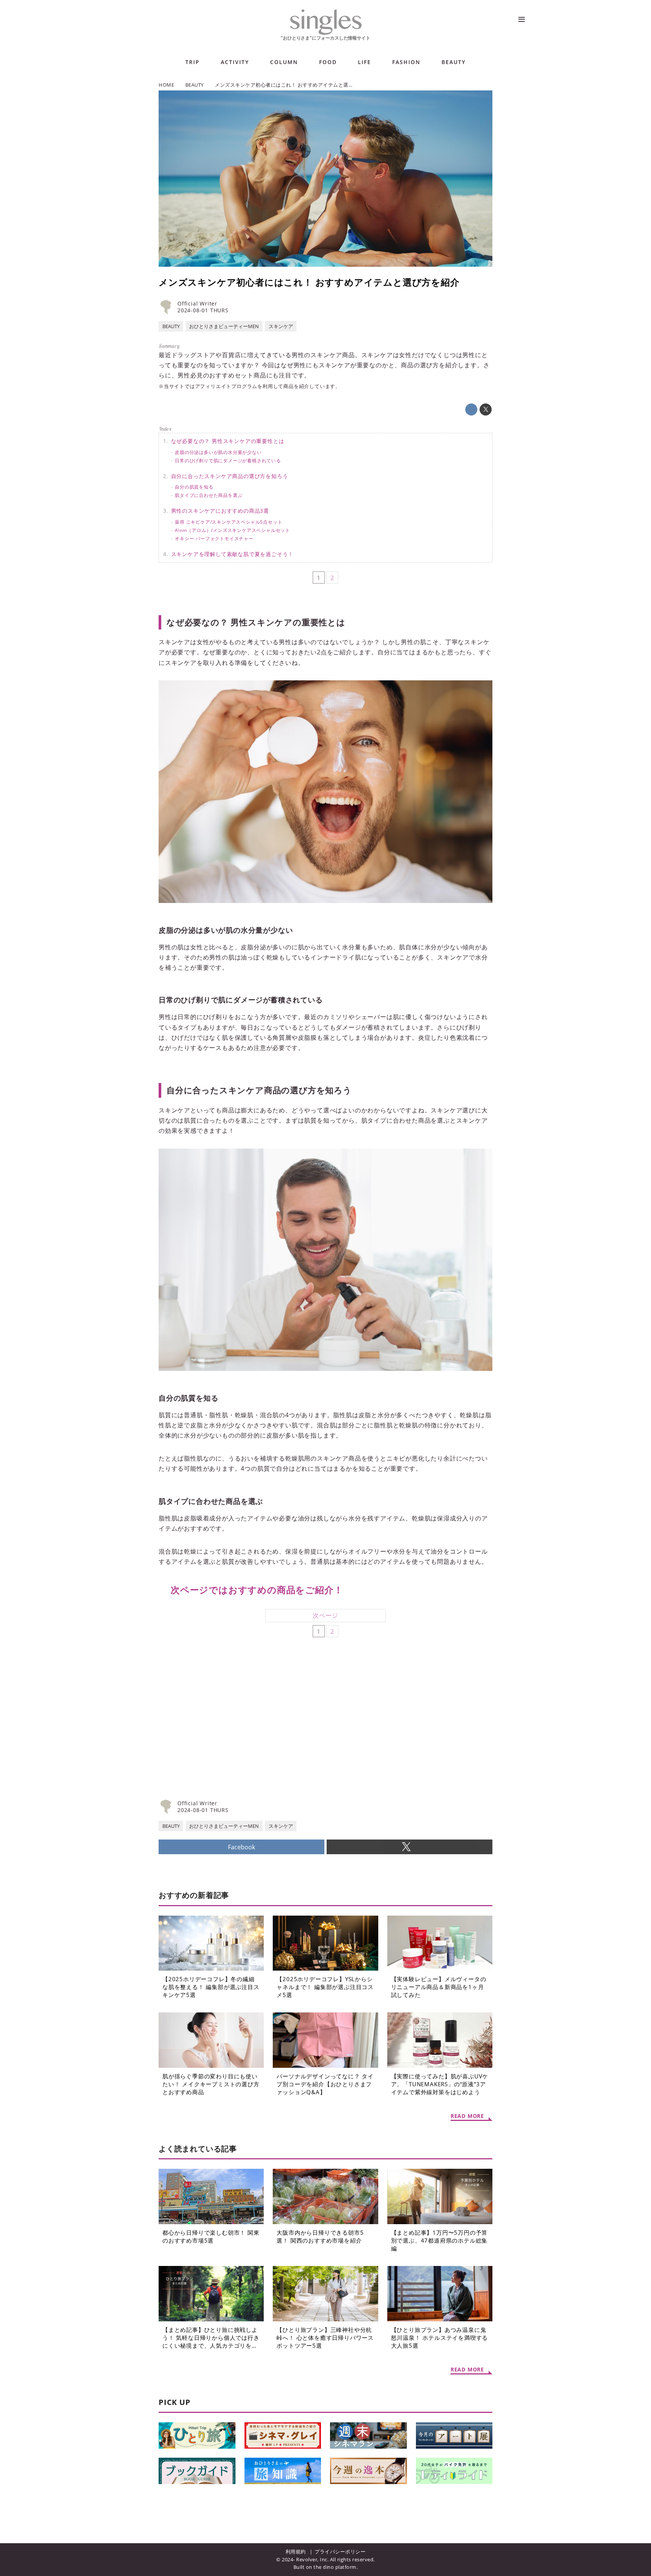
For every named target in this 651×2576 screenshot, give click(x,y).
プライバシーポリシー (340, 2552)
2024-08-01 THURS (203, 310)
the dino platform (335, 2567)
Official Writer (197, 303)
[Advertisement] (242, 1733)
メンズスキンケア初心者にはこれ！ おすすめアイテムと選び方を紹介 (309, 282)
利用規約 (296, 2552)
